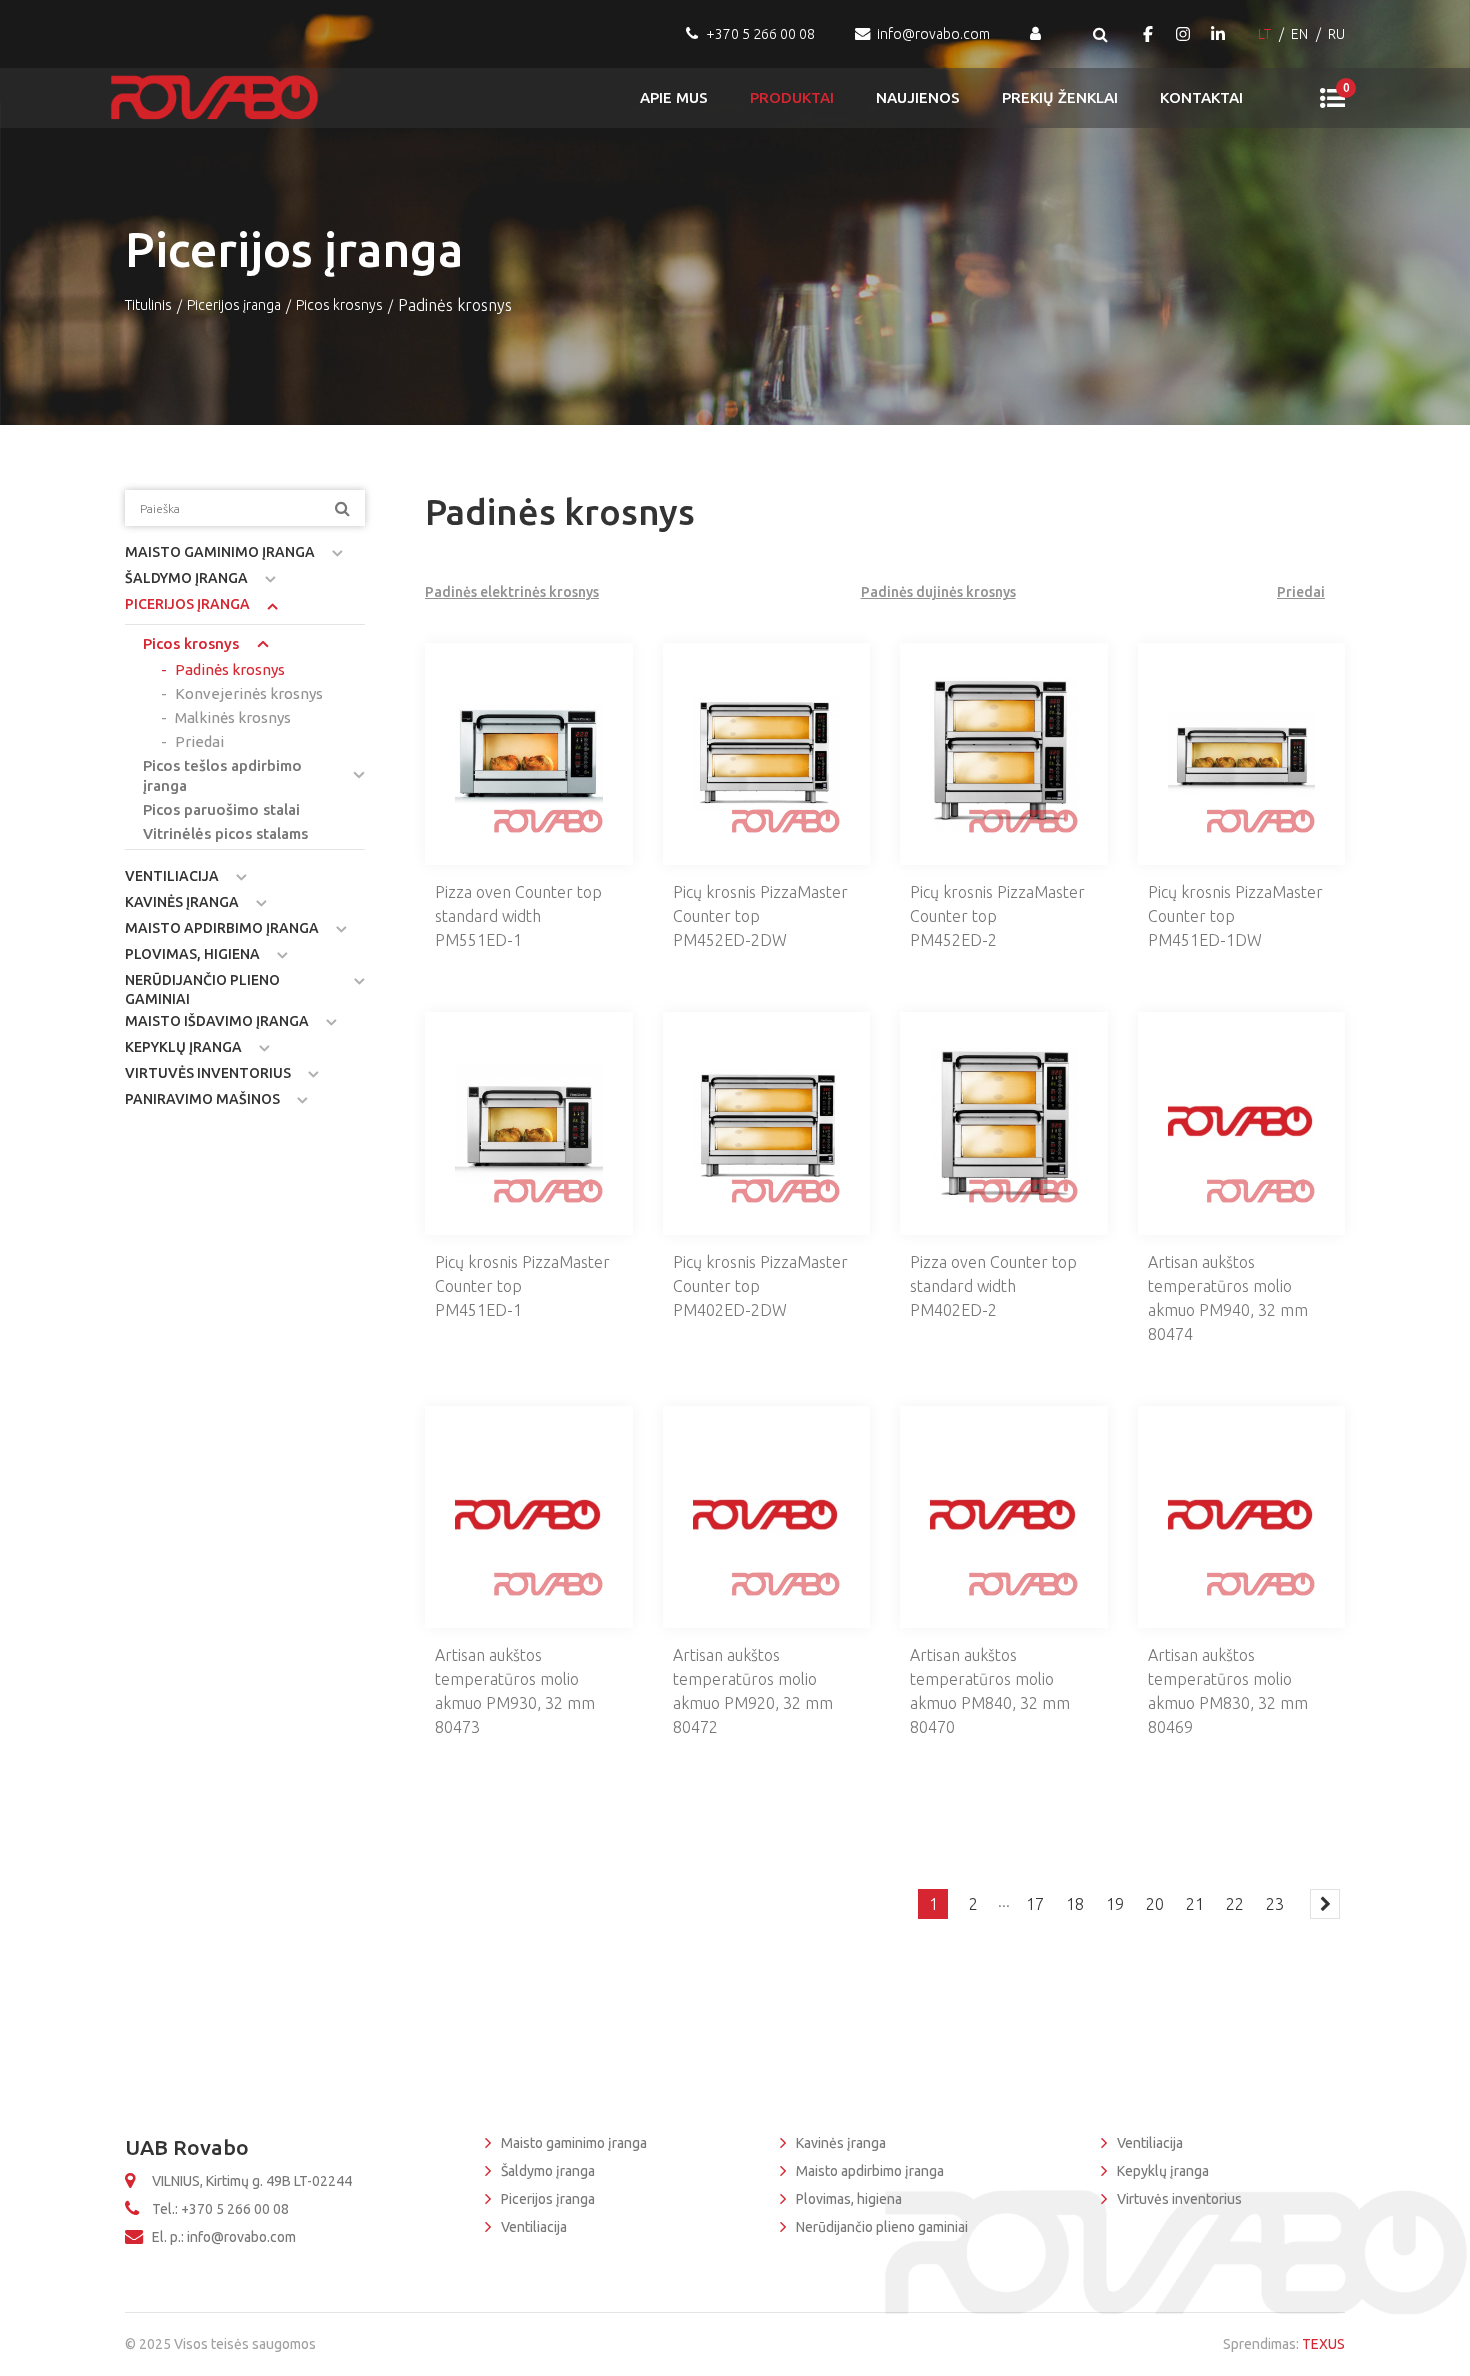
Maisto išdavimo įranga (217, 1021)
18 (1075, 1904)
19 (1115, 1904)
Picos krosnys (339, 305)
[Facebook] (1148, 34)
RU (1336, 34)
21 (1195, 1904)
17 (1035, 1904)
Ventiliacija (172, 876)
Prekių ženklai (1060, 97)
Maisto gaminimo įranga (220, 552)
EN (1299, 34)
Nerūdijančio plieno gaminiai (202, 989)
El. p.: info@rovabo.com (224, 2237)
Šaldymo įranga (186, 578)
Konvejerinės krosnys (249, 693)
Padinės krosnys (230, 669)
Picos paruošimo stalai (221, 809)
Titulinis (148, 305)
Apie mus (674, 97)
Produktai (792, 97)
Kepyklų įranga (183, 1047)
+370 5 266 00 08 (760, 34)
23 (1275, 1904)
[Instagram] (1183, 34)
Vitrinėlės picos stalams (225, 833)
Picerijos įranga (234, 305)
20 (1155, 1904)
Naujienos (918, 97)
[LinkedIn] (1218, 34)
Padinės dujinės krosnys (938, 592)
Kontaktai (1201, 97)
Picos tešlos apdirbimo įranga (222, 775)
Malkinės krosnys (233, 717)
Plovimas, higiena (192, 954)
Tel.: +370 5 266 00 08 (220, 2209)
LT (1264, 34)
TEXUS (1323, 2344)
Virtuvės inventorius (208, 1073)
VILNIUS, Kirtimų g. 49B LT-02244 (252, 2181)
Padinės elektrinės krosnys (512, 592)
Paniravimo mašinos (202, 1099)
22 (1235, 1904)
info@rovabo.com (933, 34)
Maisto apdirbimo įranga (222, 928)
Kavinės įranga (182, 902)
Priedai (199, 741)
